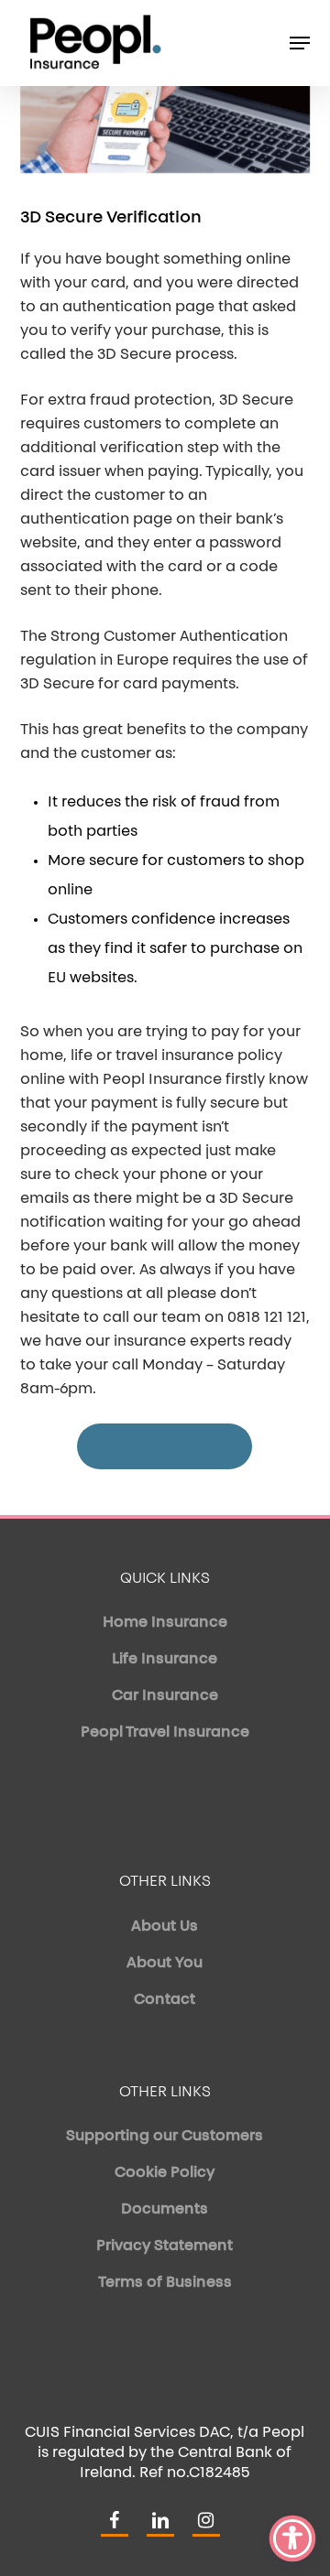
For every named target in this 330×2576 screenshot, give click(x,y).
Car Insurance (165, 1696)
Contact (165, 2000)
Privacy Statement (165, 2246)
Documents (165, 2210)
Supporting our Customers (165, 2137)
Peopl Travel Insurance (165, 1733)
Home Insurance (165, 1623)
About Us (165, 1927)
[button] (300, 43)
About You (165, 1964)
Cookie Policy (165, 2173)
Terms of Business (165, 2283)
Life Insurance (165, 1660)
